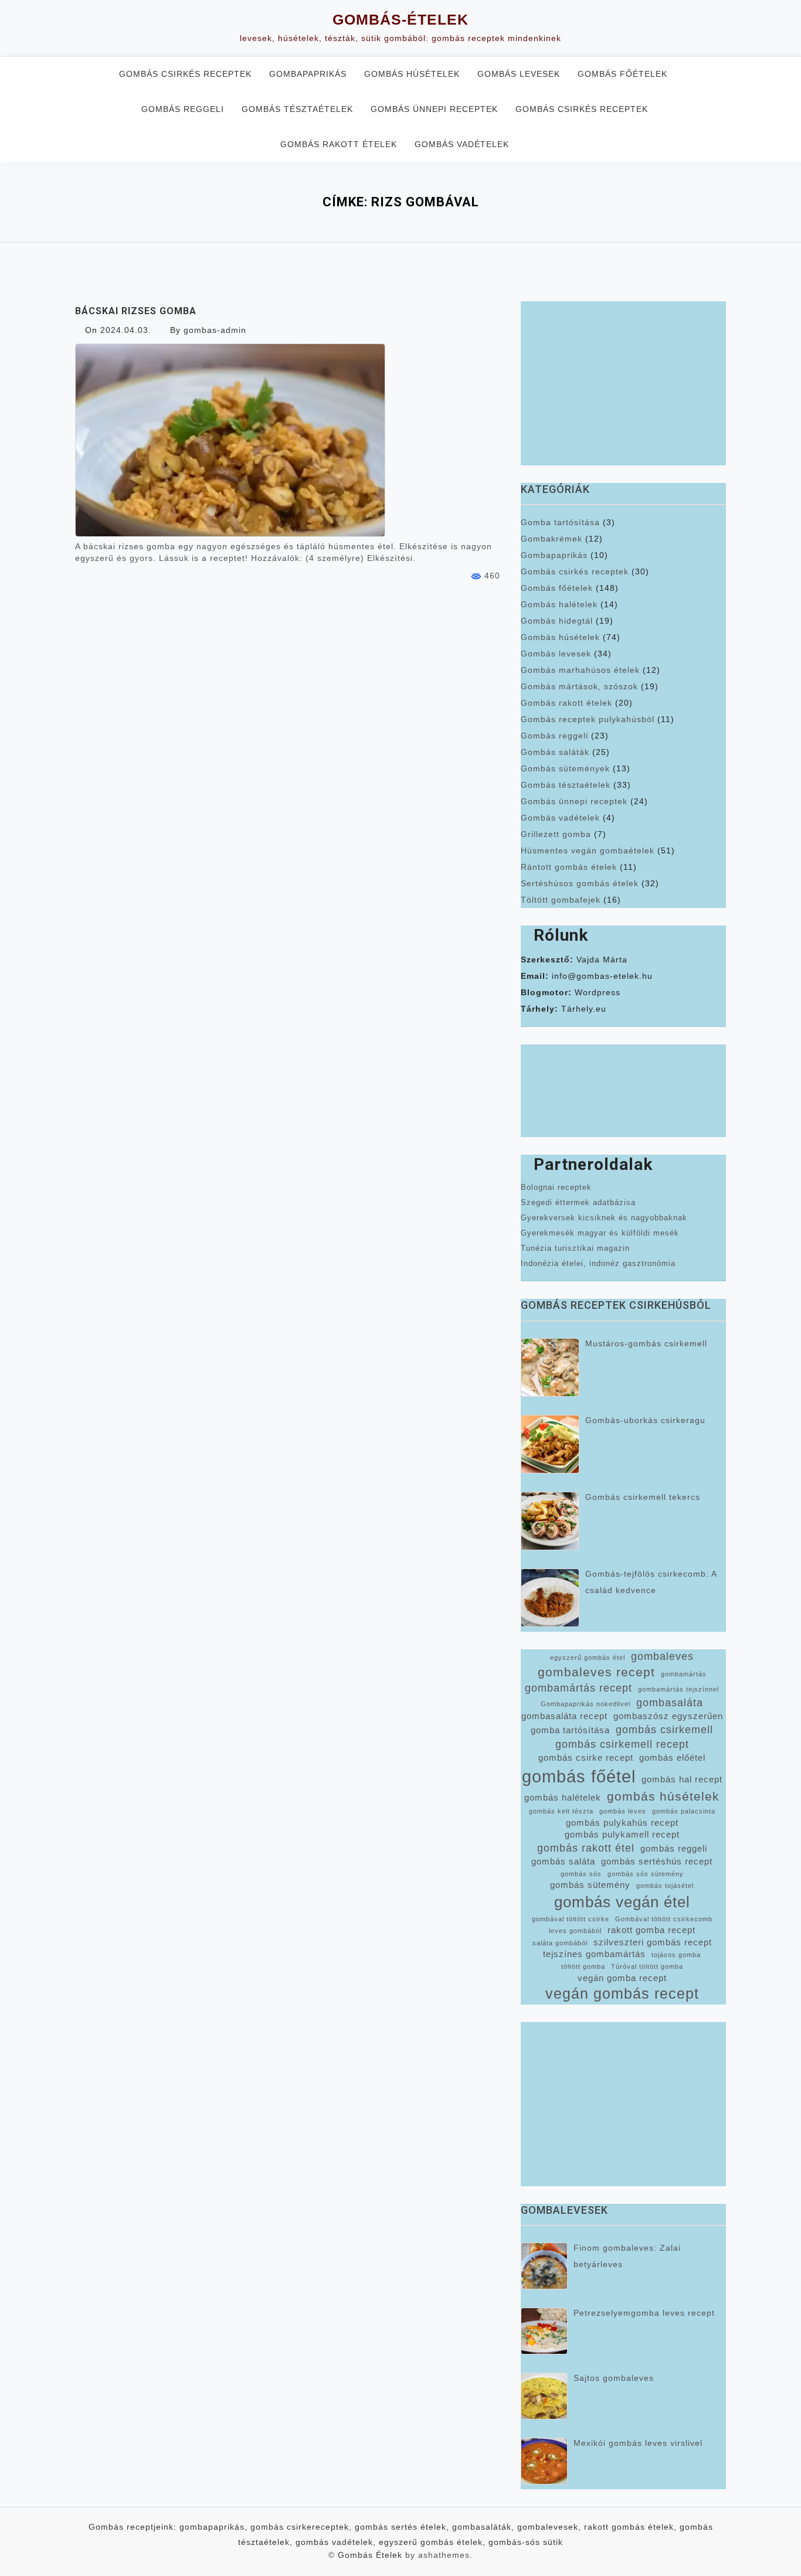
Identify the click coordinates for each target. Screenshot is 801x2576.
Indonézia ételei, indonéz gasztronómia (598, 1263)
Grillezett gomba (556, 834)
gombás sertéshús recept (657, 1862)
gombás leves (623, 1811)
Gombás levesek (519, 74)
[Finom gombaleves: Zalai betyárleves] (544, 2266)
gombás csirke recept (586, 1758)
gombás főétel (579, 1776)
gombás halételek (563, 1798)
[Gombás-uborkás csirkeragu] (550, 1444)
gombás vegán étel (622, 1902)
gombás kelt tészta (561, 1811)
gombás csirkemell (664, 1730)
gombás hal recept (682, 1779)
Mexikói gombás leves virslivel (638, 2443)
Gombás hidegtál (557, 621)
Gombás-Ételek (400, 19)
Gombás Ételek (370, 2555)
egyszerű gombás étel (588, 1658)
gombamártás (684, 1674)
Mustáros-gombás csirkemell (646, 1343)
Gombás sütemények (565, 768)
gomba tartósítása (570, 1730)
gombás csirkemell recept (622, 1744)
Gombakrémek (551, 539)
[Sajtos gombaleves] (544, 2396)
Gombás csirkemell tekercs (643, 1497)
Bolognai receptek (556, 1187)
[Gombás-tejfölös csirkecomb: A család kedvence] (550, 1598)
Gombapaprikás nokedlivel (586, 1704)
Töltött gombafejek (561, 900)
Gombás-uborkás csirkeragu (645, 1420)
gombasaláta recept (564, 1716)
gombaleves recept (596, 1672)
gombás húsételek (663, 1796)
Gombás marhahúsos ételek (580, 670)
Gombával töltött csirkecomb (664, 1919)
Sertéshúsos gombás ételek (580, 883)
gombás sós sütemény (646, 1874)
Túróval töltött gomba (647, 1966)
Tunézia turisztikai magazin (575, 1248)
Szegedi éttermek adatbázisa (578, 1202)
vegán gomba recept (622, 1978)
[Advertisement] (623, 383)
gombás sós (581, 1874)
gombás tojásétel (665, 1886)
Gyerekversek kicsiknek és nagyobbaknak (604, 1218)
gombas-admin (215, 330)
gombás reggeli (674, 1849)
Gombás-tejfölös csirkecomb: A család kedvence (651, 1582)
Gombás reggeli (183, 109)
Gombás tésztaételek (297, 109)
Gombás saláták (555, 752)
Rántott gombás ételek (569, 867)
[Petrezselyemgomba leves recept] (544, 2331)
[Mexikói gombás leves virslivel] (544, 2461)
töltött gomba (583, 1966)
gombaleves (662, 1656)
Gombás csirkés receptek (185, 74)
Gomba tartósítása (560, 522)
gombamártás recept (578, 1688)
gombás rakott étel (586, 1848)
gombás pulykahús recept (622, 1823)
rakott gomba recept (651, 1930)
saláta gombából (560, 1943)
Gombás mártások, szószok (579, 686)
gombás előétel (672, 1758)
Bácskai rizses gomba (136, 311)
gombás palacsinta (684, 1811)
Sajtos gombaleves (614, 2378)
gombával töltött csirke (571, 1919)
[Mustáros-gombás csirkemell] (550, 1367)
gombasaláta (670, 1703)
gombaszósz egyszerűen (668, 1716)
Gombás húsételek (412, 74)
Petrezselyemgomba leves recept (644, 2313)
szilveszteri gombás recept (653, 1942)
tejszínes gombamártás (594, 1954)
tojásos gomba (676, 1955)
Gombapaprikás (308, 74)
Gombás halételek (559, 604)
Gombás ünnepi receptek (434, 109)
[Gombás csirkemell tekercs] (550, 1521)
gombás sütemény (590, 1885)
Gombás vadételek (462, 144)
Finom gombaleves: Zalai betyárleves (627, 2256)
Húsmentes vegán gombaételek (588, 850)
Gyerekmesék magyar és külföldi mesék (600, 1233)
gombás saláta (563, 1862)
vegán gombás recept (622, 1994)
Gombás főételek (622, 74)
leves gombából (575, 1931)
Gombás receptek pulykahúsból (588, 719)
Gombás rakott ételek (339, 144)
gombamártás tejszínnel (678, 1689)
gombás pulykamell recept (622, 1835)
